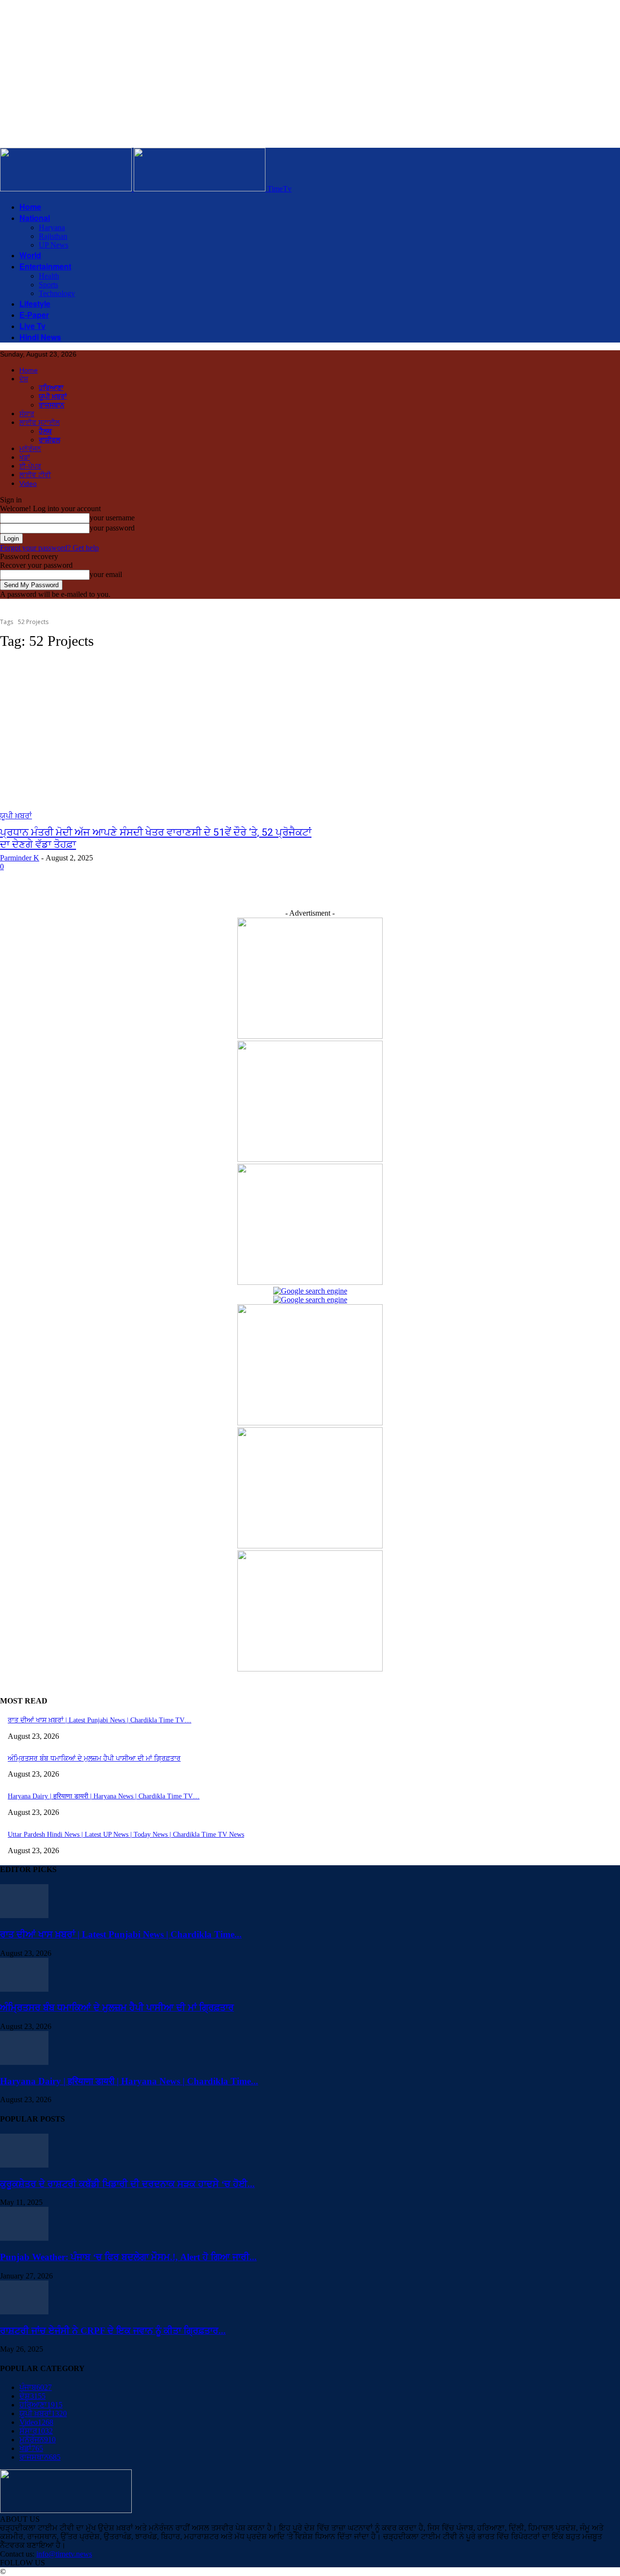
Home (30, 207)
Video (28, 484)
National (35, 218)
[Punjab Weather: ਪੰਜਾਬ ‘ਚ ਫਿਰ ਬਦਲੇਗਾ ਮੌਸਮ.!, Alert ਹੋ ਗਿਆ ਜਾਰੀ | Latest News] (24, 2238)
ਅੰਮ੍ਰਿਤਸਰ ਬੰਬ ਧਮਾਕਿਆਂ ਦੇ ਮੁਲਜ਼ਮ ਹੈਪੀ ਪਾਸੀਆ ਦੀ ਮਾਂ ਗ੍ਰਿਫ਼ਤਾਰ (94, 1758)
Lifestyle (35, 304)
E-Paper (34, 315)
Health (49, 276)
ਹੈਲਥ (45, 431)
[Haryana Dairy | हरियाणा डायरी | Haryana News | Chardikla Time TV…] (24, 2062)
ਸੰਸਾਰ (27, 414)
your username (112, 518)
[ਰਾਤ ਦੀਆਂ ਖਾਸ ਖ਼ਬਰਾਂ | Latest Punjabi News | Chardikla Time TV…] (24, 1915)
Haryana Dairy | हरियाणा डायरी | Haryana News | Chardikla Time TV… (104, 1796)
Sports (48, 285)
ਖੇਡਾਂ (25, 457)
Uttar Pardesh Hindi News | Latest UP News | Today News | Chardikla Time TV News (126, 1834)
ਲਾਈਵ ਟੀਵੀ (35, 475)
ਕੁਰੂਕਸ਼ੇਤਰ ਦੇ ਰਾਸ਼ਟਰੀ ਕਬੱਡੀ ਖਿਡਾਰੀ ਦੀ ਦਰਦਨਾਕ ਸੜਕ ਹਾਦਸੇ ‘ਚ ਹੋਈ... (127, 2184)
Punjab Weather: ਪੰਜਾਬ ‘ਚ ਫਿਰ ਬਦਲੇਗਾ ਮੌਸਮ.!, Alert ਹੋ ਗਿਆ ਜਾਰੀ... (128, 2257)
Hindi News (40, 337)
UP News (54, 245)
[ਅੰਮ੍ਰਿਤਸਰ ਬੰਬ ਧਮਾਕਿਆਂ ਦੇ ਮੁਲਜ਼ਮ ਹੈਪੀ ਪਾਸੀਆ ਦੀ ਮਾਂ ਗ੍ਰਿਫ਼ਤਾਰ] (24, 1989)
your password (112, 528)
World (30, 255)
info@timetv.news (64, 2554)
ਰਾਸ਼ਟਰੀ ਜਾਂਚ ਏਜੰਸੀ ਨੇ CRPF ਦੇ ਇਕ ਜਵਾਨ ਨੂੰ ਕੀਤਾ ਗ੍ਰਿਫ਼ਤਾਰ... (113, 2331)
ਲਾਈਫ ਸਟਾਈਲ (39, 422)
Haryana (52, 227)
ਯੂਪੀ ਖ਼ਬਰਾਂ (53, 397)
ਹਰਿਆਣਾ (51, 388)
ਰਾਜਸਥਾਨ (52, 405)
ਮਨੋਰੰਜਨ (30, 449)
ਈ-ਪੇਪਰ (30, 466)
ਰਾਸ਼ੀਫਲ (49, 440)
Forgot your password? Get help (49, 548)
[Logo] (67, 189)
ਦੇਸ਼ (24, 379)
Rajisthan (53, 236)
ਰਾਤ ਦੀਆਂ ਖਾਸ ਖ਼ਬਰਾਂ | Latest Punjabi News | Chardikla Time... (121, 1934)
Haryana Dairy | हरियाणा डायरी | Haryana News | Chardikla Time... (129, 2081)
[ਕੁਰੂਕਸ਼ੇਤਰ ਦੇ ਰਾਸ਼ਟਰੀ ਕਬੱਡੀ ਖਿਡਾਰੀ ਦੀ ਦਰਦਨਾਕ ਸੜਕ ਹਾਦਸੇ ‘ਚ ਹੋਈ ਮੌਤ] (24, 2165)
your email (106, 574)
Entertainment (45, 266)
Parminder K (20, 858)
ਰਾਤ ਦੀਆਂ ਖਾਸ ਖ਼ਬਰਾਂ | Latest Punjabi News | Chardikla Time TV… (100, 1720)
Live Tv (32, 326)
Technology (57, 293)
